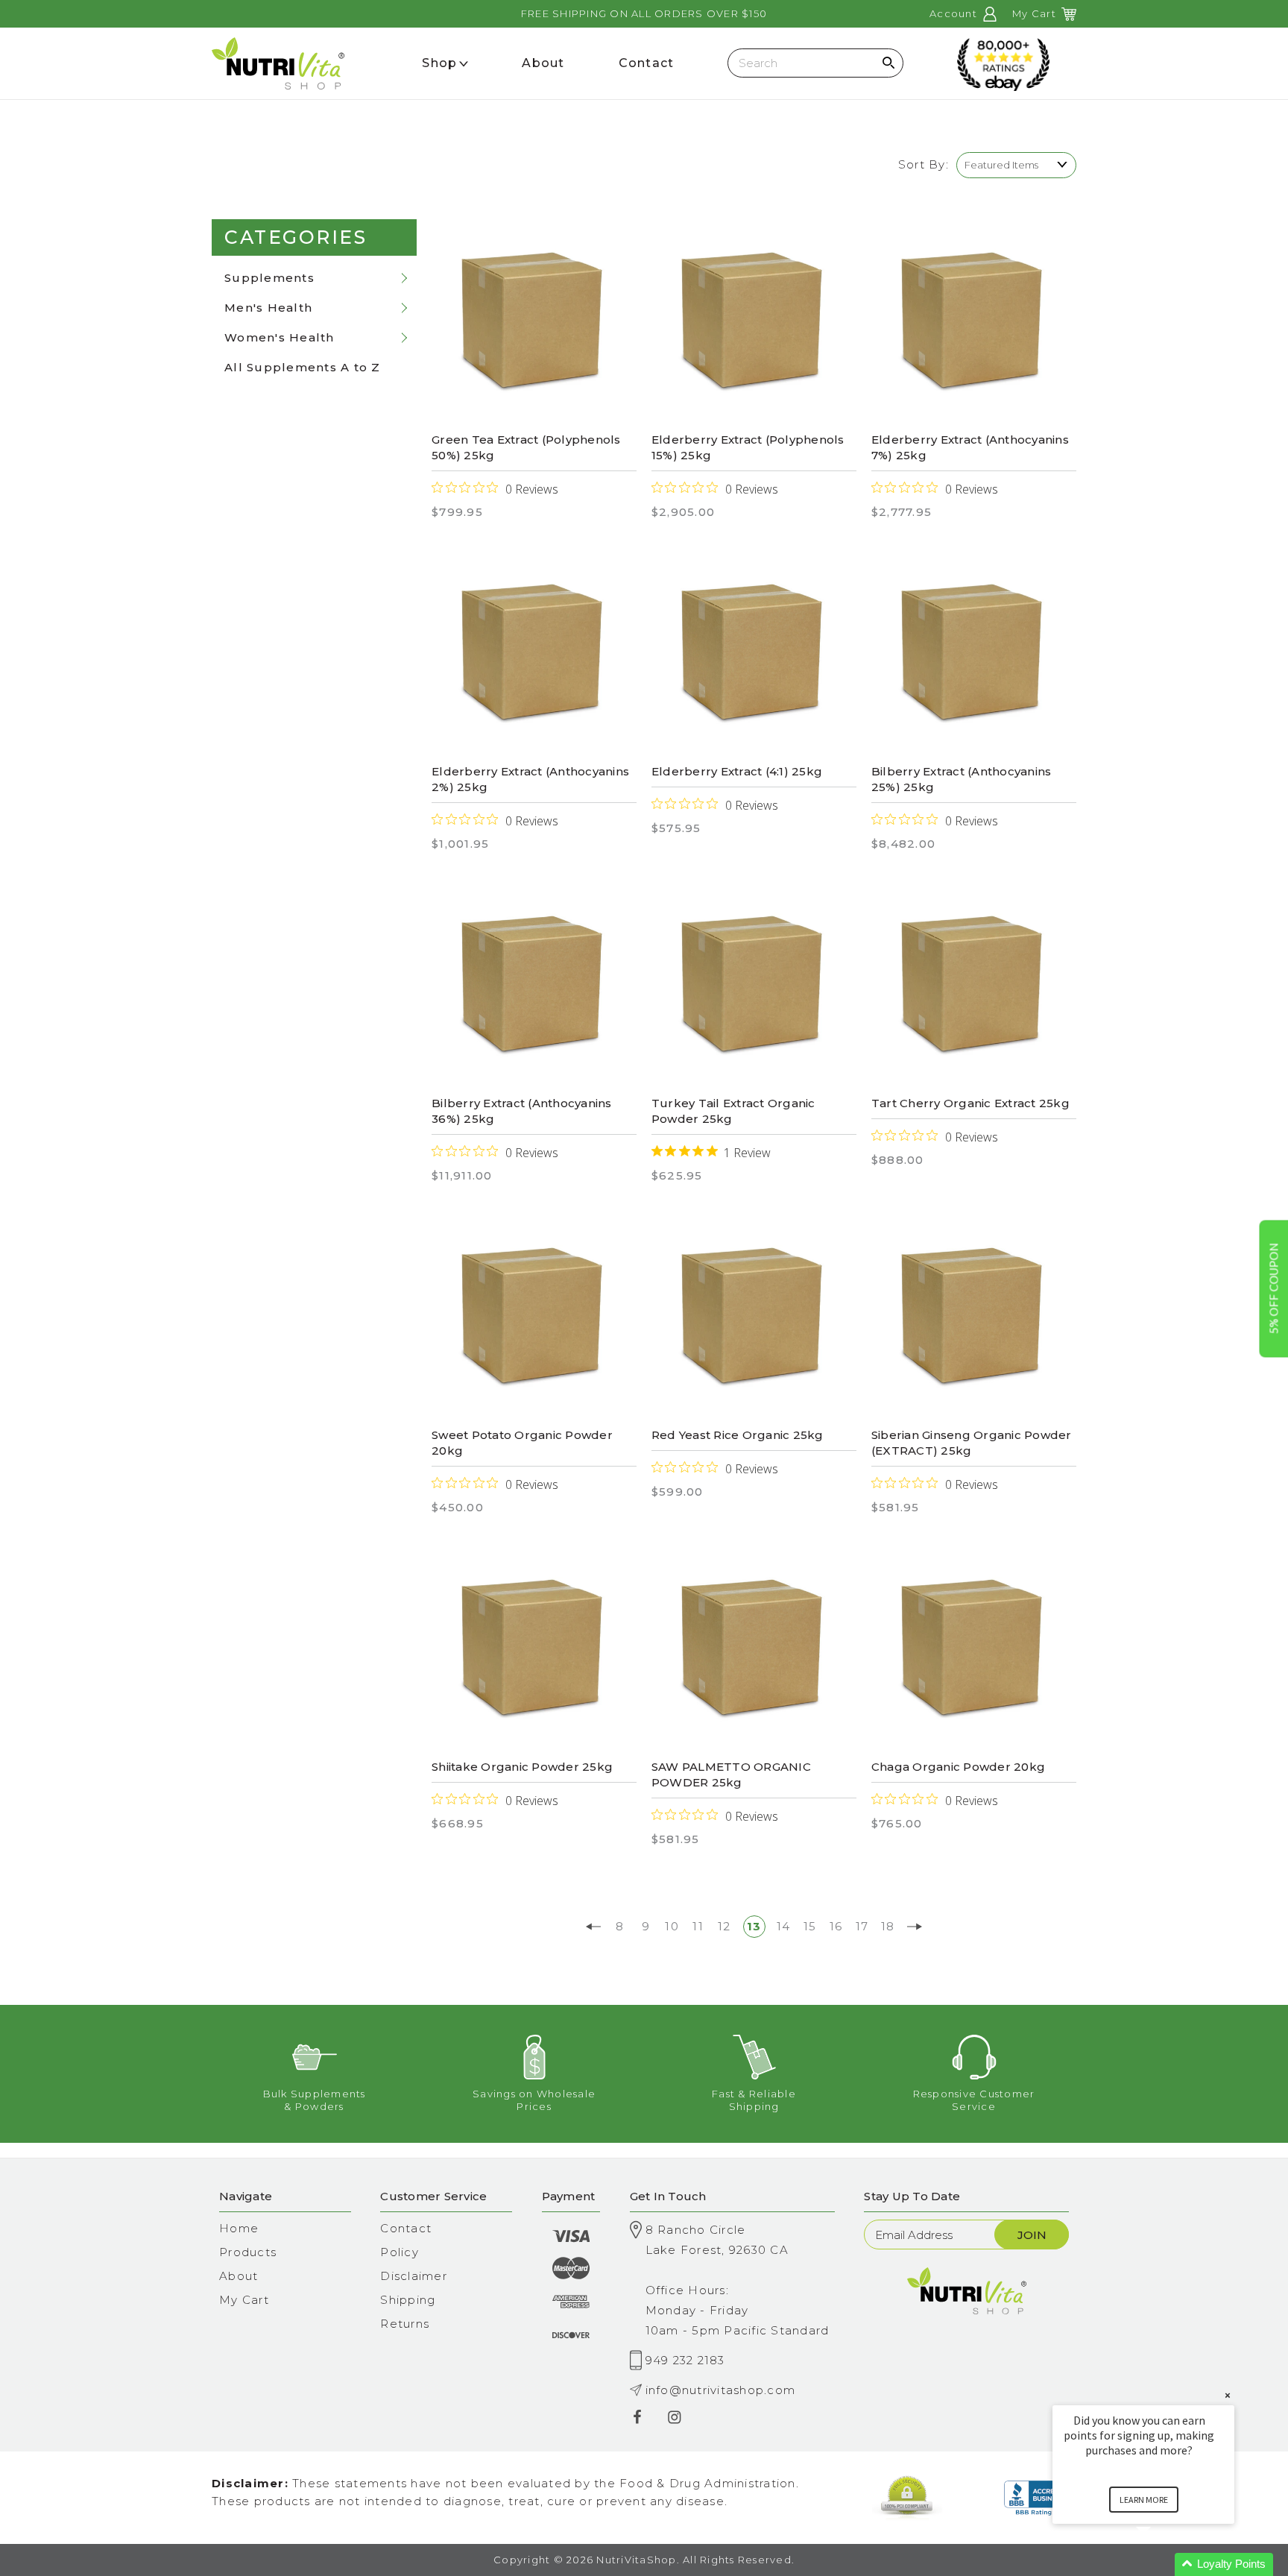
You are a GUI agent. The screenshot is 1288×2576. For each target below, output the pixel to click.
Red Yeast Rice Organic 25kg (738, 1435)
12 (724, 1926)
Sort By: (924, 164)
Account (955, 13)
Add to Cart (534, 322)
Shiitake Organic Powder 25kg (522, 1767)
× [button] (1228, 2395)
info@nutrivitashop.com (721, 2390)
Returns (405, 2324)
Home (239, 2228)
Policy (400, 2252)
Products (248, 2252)
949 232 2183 (685, 2360)
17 (862, 1926)
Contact (406, 2228)
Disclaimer (414, 2276)
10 (672, 1926)
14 (784, 1926)
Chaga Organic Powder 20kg (958, 1767)
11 (698, 1926)
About (239, 2276)
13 (754, 1926)
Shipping (408, 2300)
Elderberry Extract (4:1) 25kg (737, 771)
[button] (1161, 2564)
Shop (439, 63)
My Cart (244, 2300)
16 (836, 1926)
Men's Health (268, 308)
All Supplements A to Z (303, 367)
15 (810, 1926)
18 (888, 1926)
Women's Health (280, 337)
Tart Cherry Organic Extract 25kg (970, 1103)
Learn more (1144, 2500)
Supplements (269, 278)
